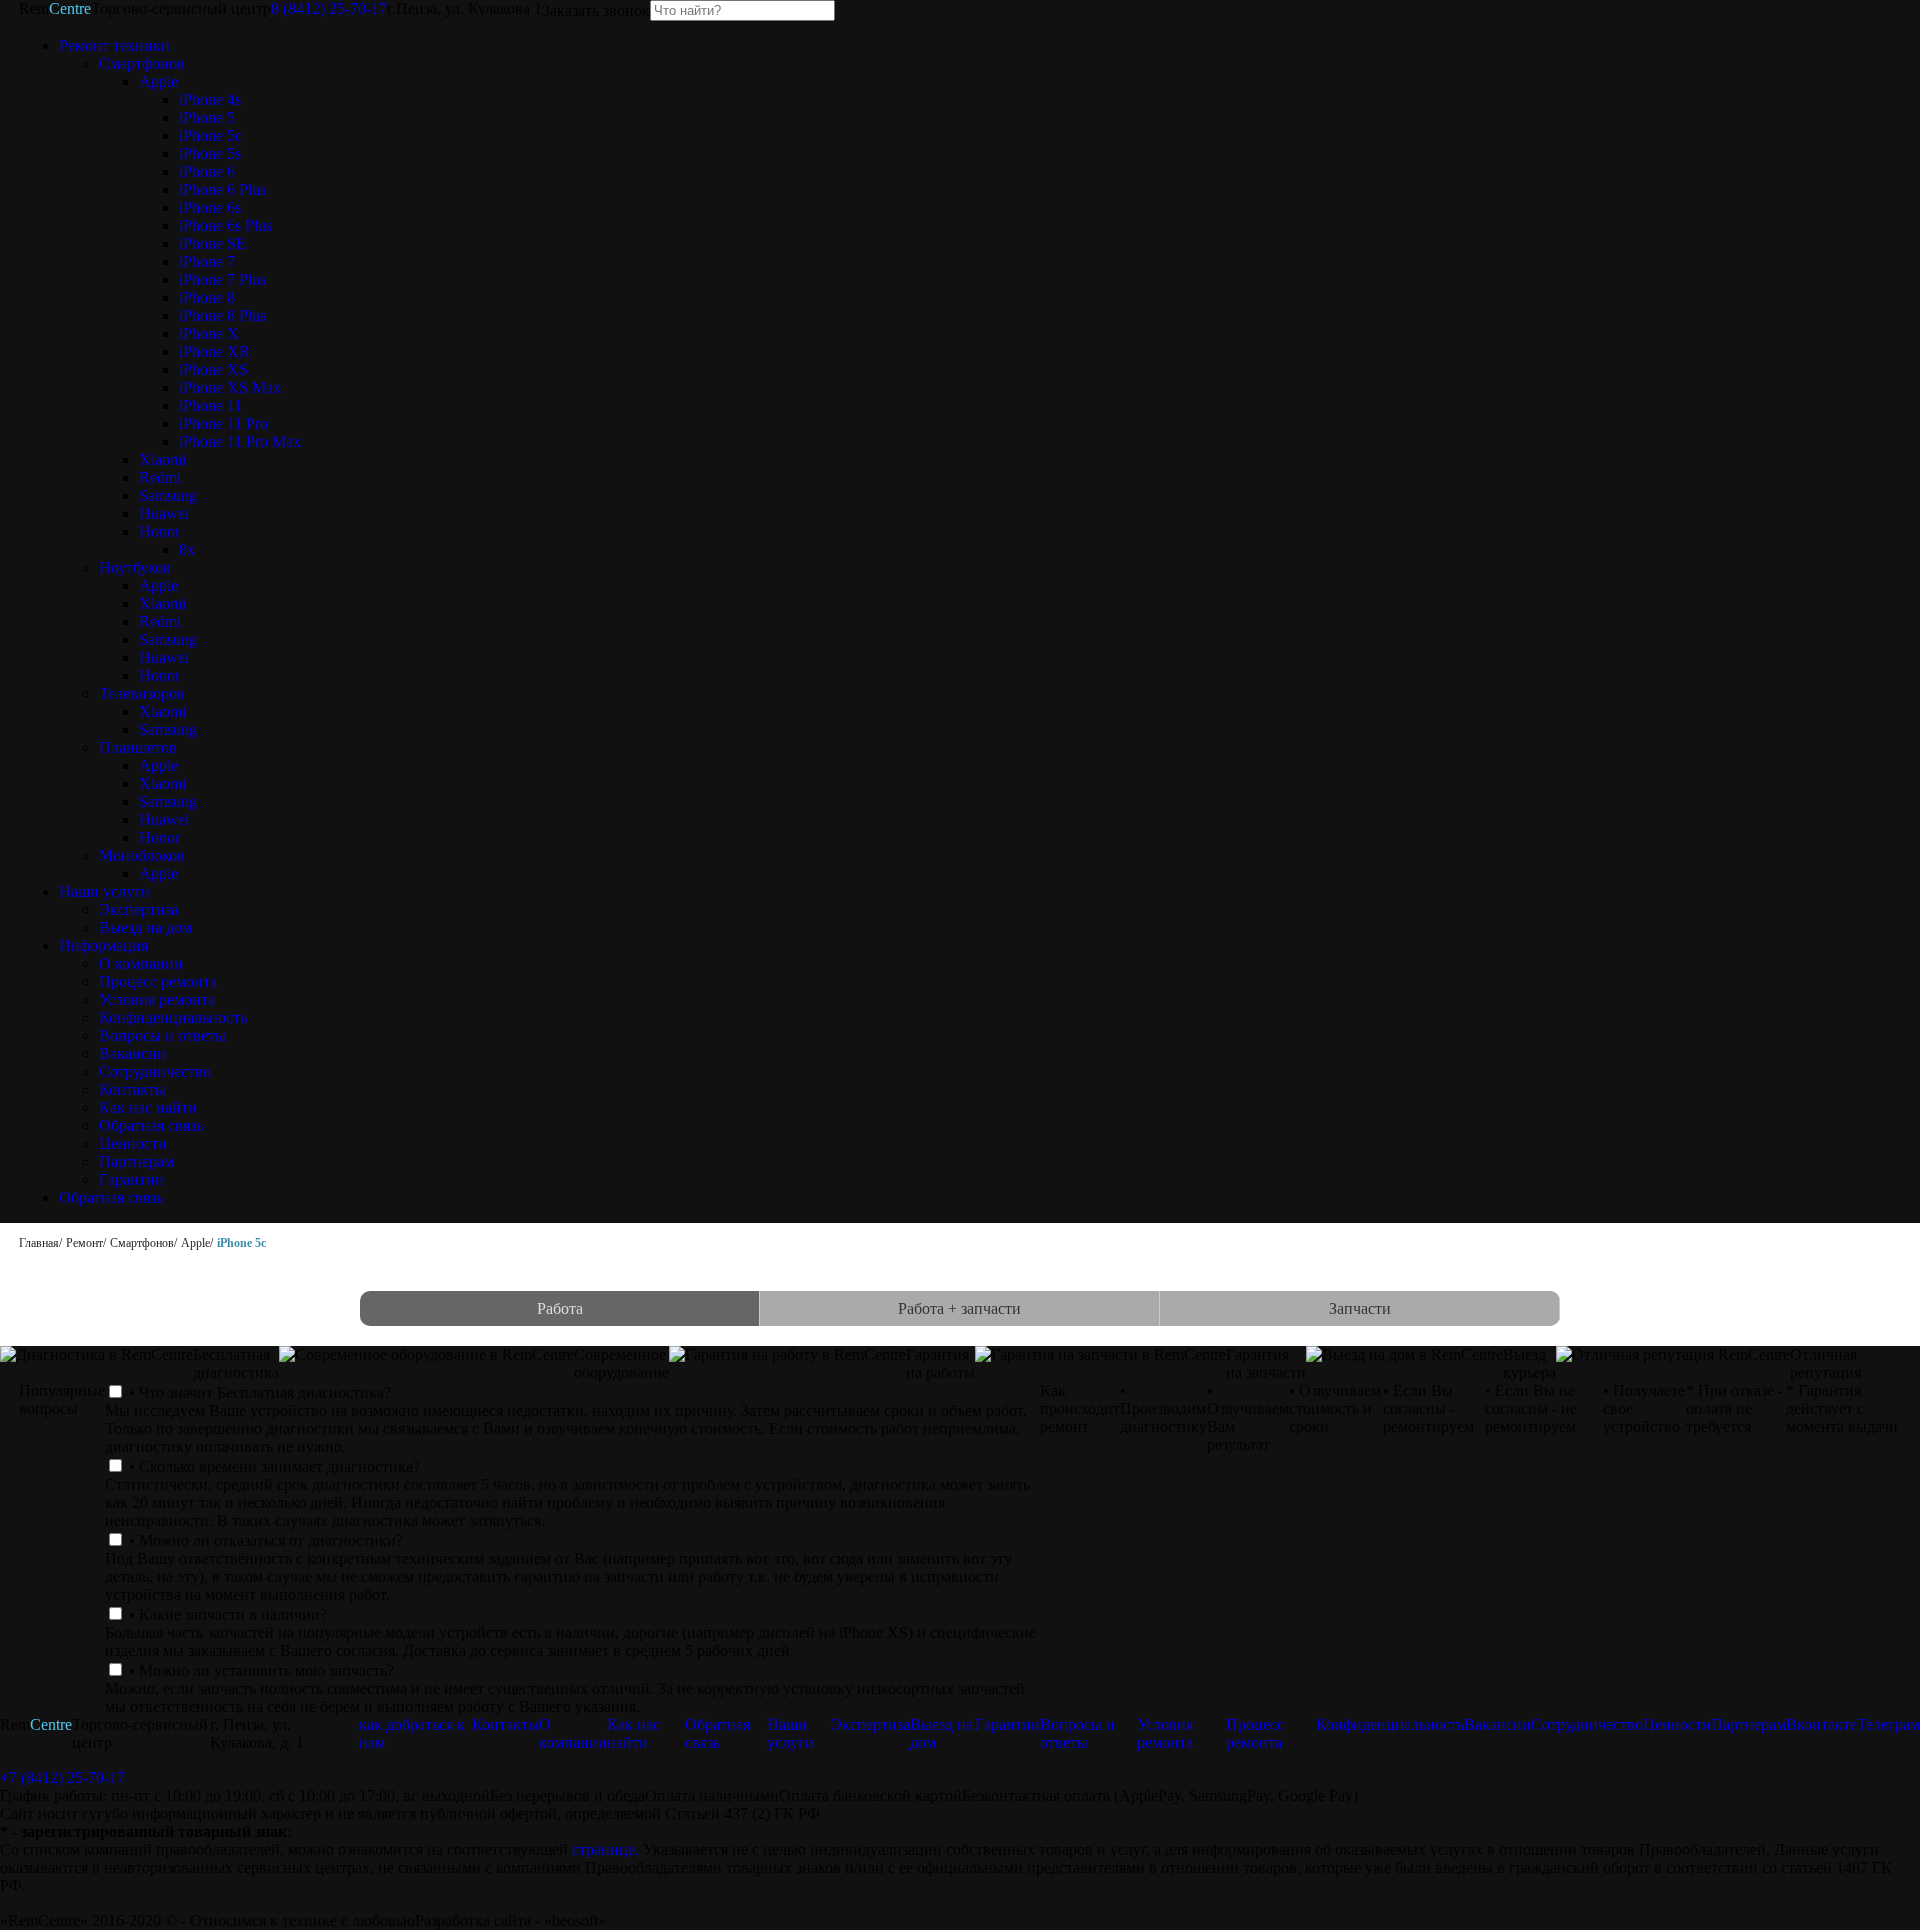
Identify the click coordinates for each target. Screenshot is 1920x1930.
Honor (159, 531)
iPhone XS (213, 369)
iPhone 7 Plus (222, 279)
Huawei (164, 513)
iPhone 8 (207, 297)
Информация (103, 945)
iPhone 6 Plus (222, 189)
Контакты (132, 1089)
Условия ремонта (157, 999)
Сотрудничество (155, 1071)
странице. (605, 1849)
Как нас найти (148, 1107)
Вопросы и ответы (162, 1035)
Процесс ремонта (158, 981)
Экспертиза (138, 909)
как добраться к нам (412, 1733)
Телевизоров (142, 693)
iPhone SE (212, 243)
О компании (141, 963)
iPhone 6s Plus (225, 225)
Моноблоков (142, 855)
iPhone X (209, 333)
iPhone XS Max (230, 387)
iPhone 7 (207, 261)
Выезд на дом (145, 927)
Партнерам (136, 1161)
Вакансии (132, 1053)
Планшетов (138, 747)
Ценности (133, 1143)
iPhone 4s (210, 99)
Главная (39, 1243)
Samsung (168, 495)
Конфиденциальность (173, 1017)
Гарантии (131, 1179)
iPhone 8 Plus (222, 315)
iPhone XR (214, 351)
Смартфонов (142, 63)
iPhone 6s (210, 207)
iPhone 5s (210, 153)
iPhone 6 (207, 171)
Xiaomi (162, 459)
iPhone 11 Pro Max (240, 441)
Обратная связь (151, 1125)
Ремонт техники (114, 45)
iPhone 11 (210, 405)
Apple (158, 81)
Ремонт (84, 1243)
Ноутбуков (135, 567)
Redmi (160, 477)
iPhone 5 (207, 117)
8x (187, 549)
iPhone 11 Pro (223, 423)
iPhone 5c (210, 135)
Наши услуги (104, 891)
